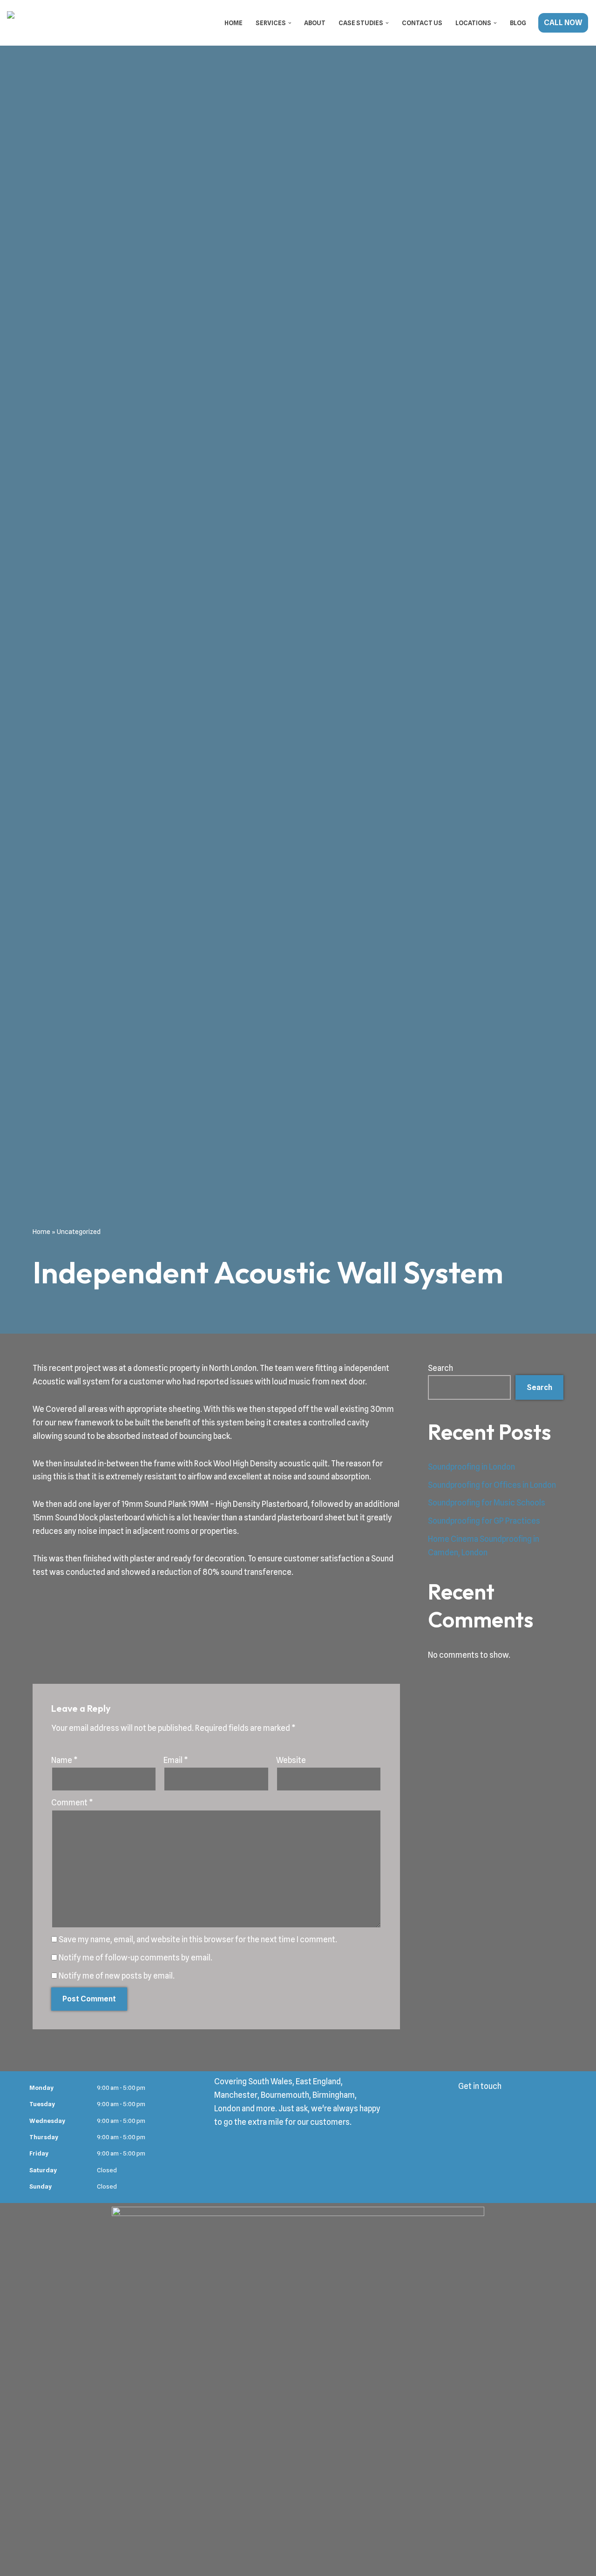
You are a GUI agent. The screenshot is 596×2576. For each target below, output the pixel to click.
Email (176, 1760)
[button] (290, 23)
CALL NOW (563, 23)
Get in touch (480, 2086)
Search (440, 1368)
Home (234, 23)
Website (291, 1760)
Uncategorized (79, 1232)
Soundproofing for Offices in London (492, 1485)
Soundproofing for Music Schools (487, 1503)
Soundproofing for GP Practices (484, 1521)
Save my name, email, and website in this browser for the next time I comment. (198, 1939)
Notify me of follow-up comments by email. (135, 1958)
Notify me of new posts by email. (117, 1976)
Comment (72, 1803)
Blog (518, 23)
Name (64, 1760)
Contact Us (422, 23)
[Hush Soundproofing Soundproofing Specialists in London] (54, 23)
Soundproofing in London (471, 1467)
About (315, 23)
